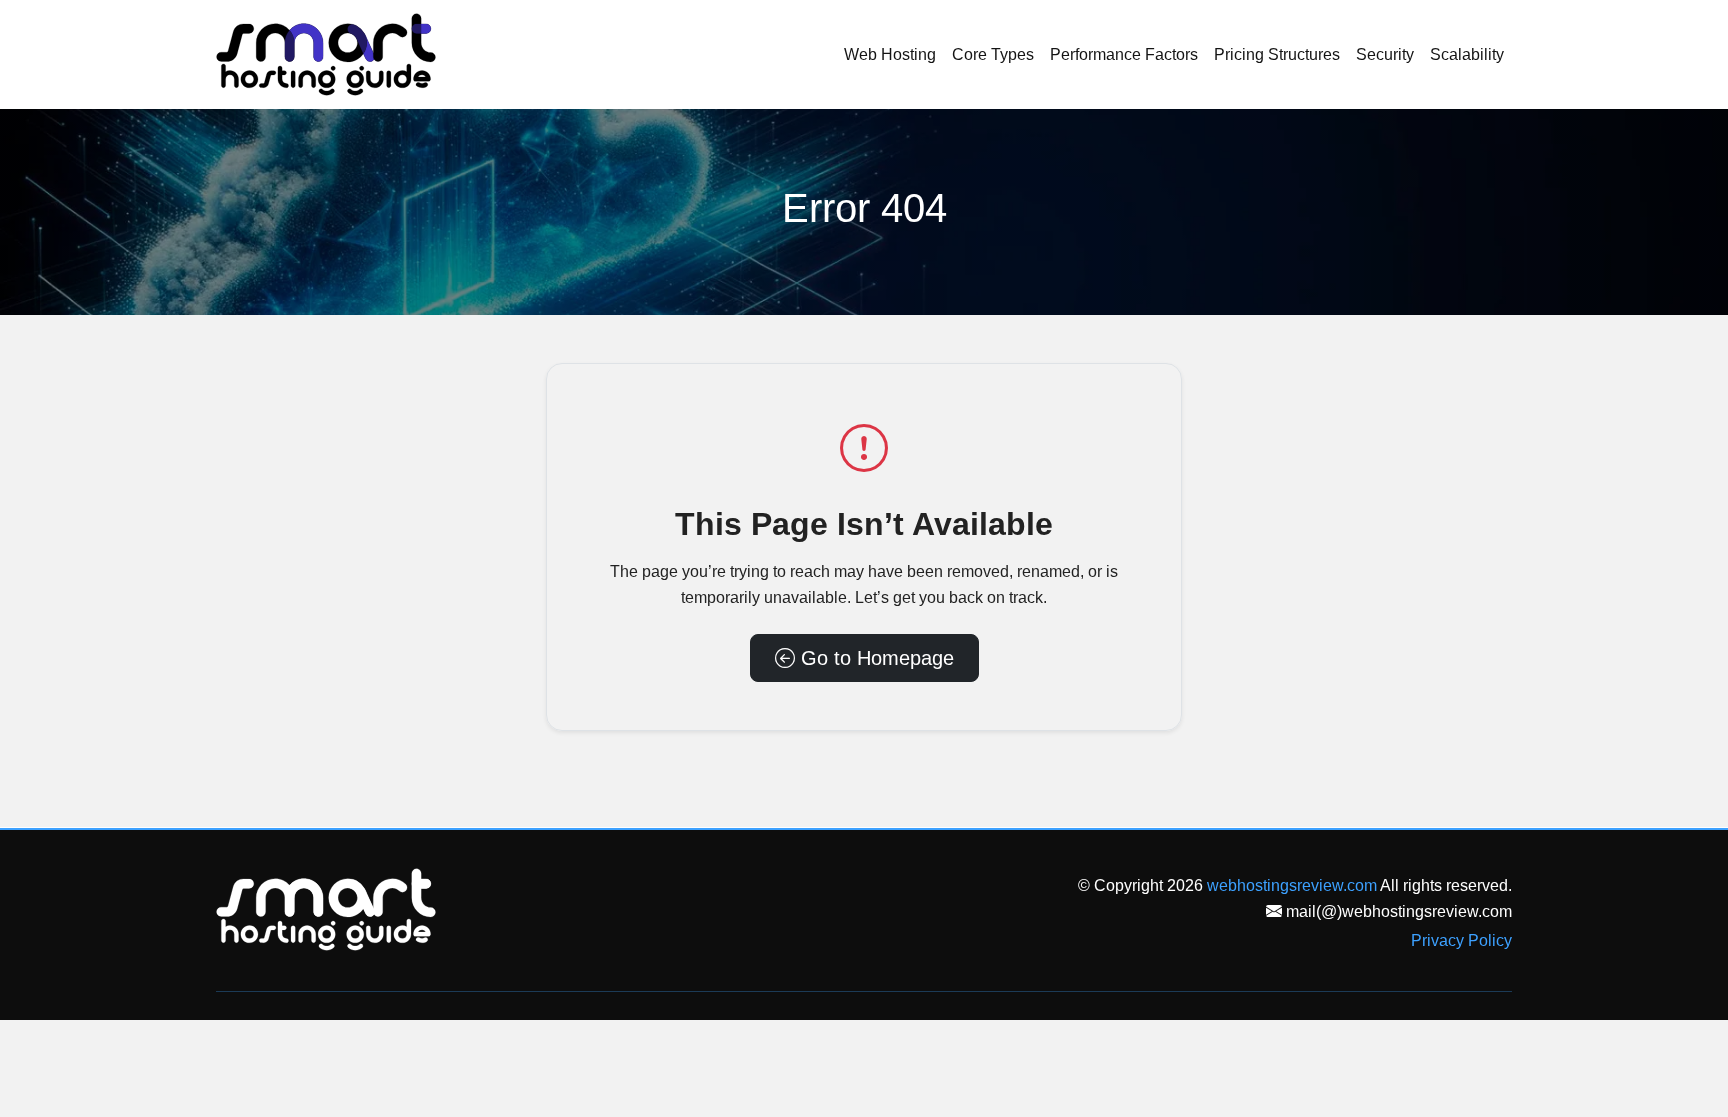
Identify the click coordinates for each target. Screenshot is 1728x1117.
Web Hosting (890, 54)
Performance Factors (1124, 54)
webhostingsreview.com (1292, 885)
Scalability (1467, 54)
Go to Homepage (874, 658)
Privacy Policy (1461, 940)
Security (1385, 54)
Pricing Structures (1277, 54)
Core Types (993, 54)
